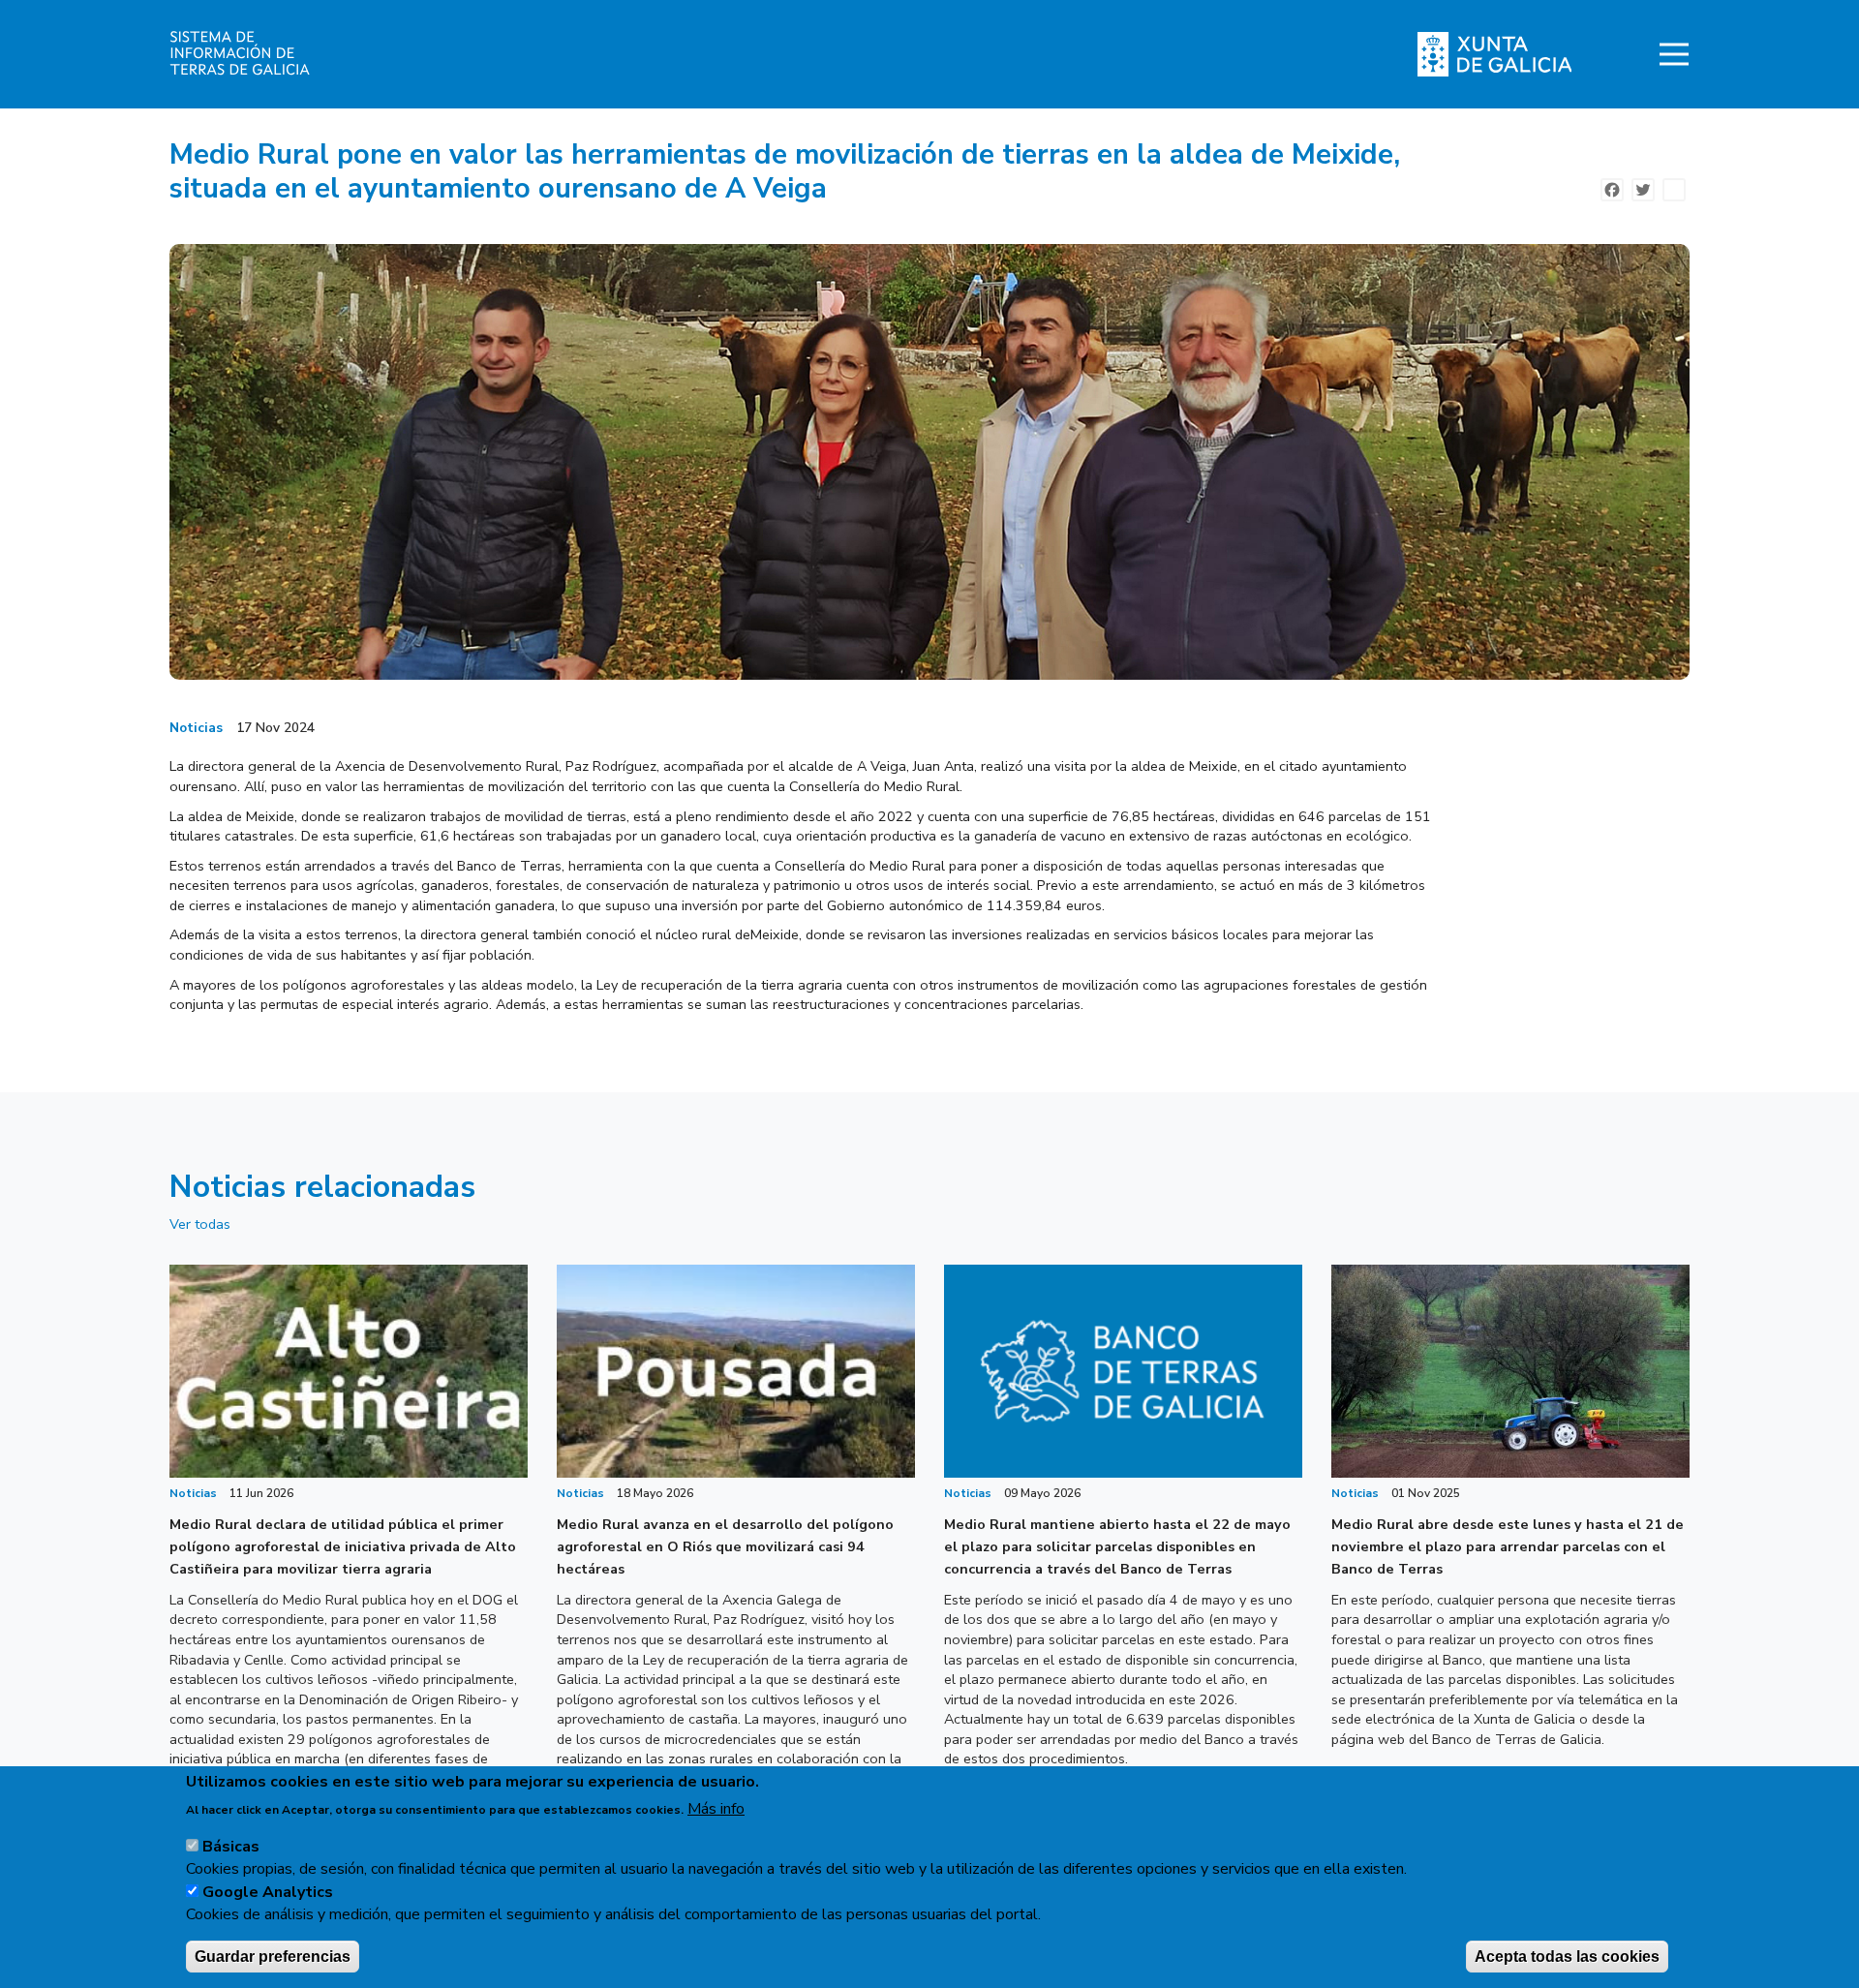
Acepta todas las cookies (1567, 1956)
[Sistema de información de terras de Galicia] (322, 54)
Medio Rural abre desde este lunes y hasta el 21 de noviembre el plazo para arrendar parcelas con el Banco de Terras (1508, 1546)
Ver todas (200, 1224)
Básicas (231, 1847)
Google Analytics (268, 1891)
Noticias (196, 728)
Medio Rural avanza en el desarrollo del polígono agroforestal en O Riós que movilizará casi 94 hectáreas (725, 1546)
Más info (716, 1808)
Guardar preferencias (273, 1956)
